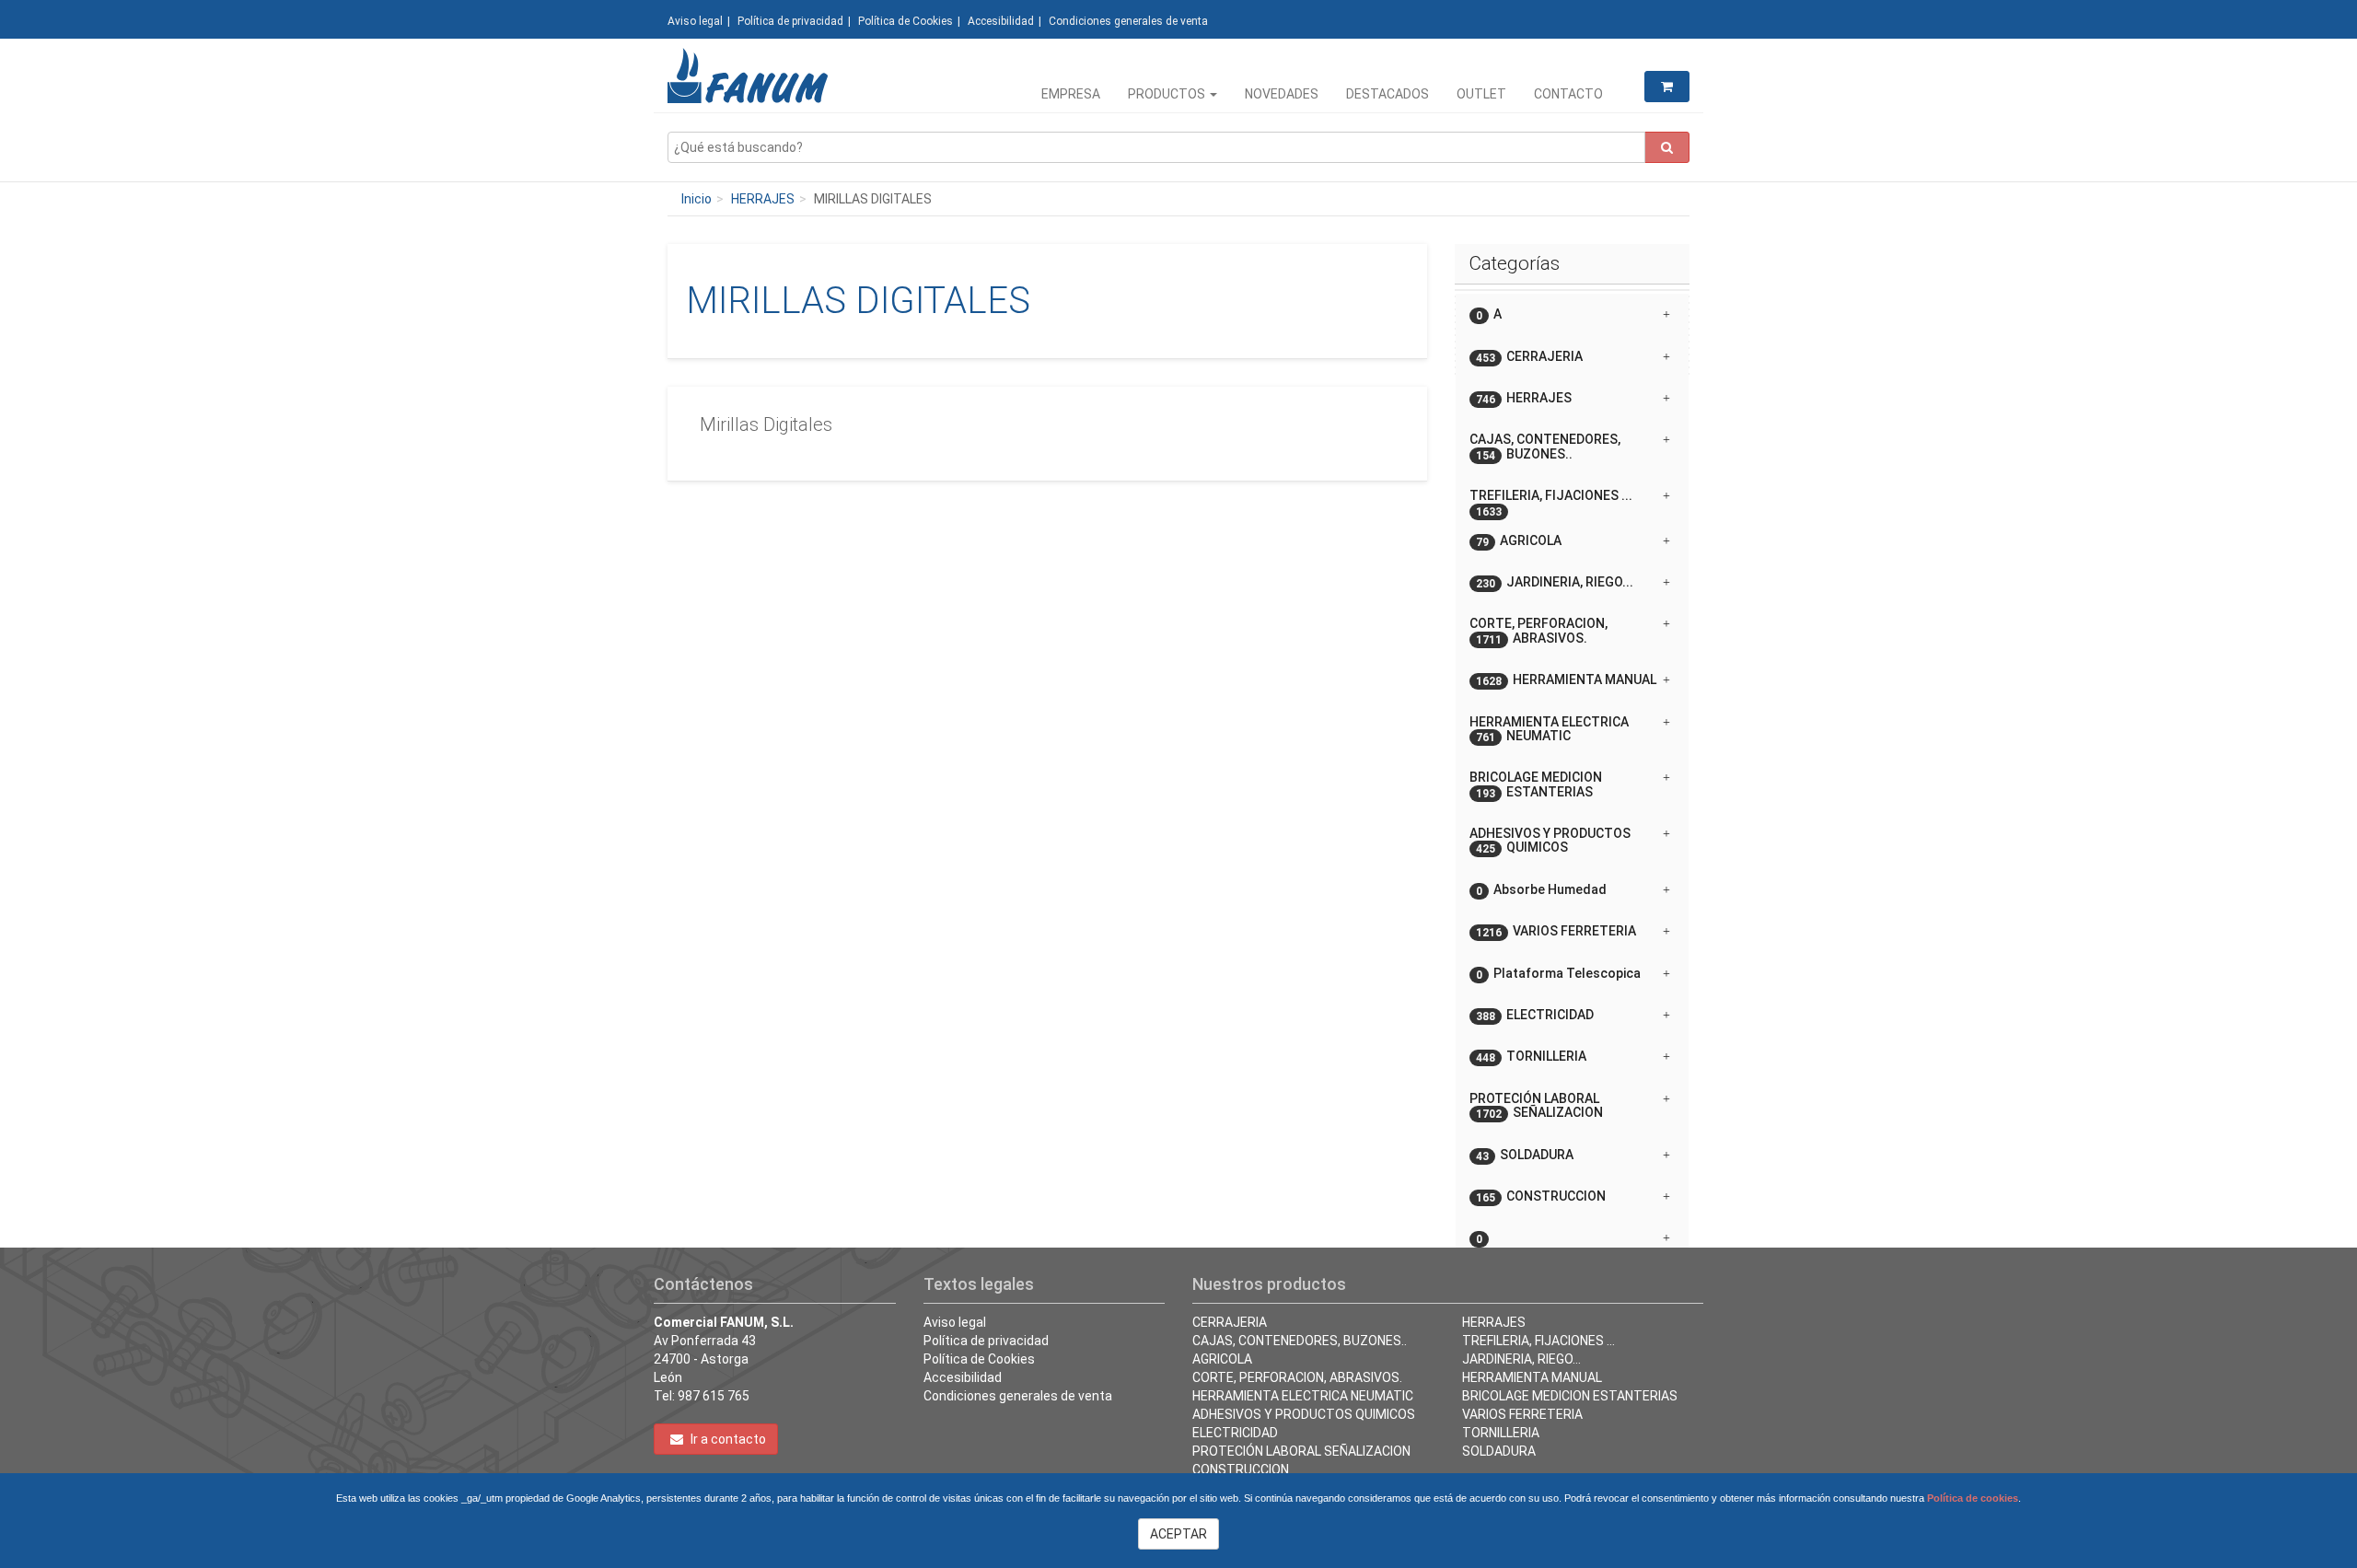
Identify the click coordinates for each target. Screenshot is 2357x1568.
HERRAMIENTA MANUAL (1532, 1377)
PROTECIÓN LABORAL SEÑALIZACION (1301, 1451)
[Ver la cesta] (1667, 87)
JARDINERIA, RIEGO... (1521, 1359)
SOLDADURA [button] (1525, 1155)
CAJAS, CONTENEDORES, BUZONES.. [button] (1545, 447)
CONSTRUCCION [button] (1541, 1196)
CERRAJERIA (1230, 1322)
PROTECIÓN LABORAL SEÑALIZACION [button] (1536, 1106)
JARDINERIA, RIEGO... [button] (1555, 582)
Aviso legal (695, 21)
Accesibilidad (1001, 21)
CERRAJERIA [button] (1529, 357)
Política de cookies (1973, 1498)
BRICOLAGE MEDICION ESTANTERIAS (1570, 1396)
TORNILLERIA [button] (1531, 1057)
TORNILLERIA (1501, 1433)
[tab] (1572, 314)
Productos (1168, 94)
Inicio (697, 199)
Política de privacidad (790, 21)
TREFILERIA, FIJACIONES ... (1538, 1341)
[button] (1572, 1231)
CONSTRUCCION (1241, 1469)
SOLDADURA (1499, 1451)
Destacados (1387, 94)
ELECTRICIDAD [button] (1535, 1015)
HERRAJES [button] (1524, 398)
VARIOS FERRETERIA (1522, 1414)
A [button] (1489, 314)
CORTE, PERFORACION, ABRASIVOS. (1297, 1377)
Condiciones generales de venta (1128, 21)
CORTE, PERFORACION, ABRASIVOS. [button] (1538, 631)
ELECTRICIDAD (1235, 1433)
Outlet (1481, 94)
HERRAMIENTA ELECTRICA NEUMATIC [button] (1549, 729)
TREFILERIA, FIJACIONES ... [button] (1551, 502)
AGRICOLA (1222, 1359)
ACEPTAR (1178, 1534)
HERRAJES (763, 199)
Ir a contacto (727, 1439)
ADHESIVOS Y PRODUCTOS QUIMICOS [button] (1550, 841)
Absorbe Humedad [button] (1541, 890)
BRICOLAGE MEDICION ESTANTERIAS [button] (1536, 784)
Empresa (1071, 94)
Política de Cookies (906, 21)
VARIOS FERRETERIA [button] (1556, 931)
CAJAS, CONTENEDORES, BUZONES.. (1300, 1341)
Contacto (1568, 94)
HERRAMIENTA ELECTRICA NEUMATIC (1303, 1396)
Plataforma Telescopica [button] (1558, 974)
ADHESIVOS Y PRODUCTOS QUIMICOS (1304, 1414)
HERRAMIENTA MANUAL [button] (1566, 680)
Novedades (1282, 94)
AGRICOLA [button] (1519, 541)
